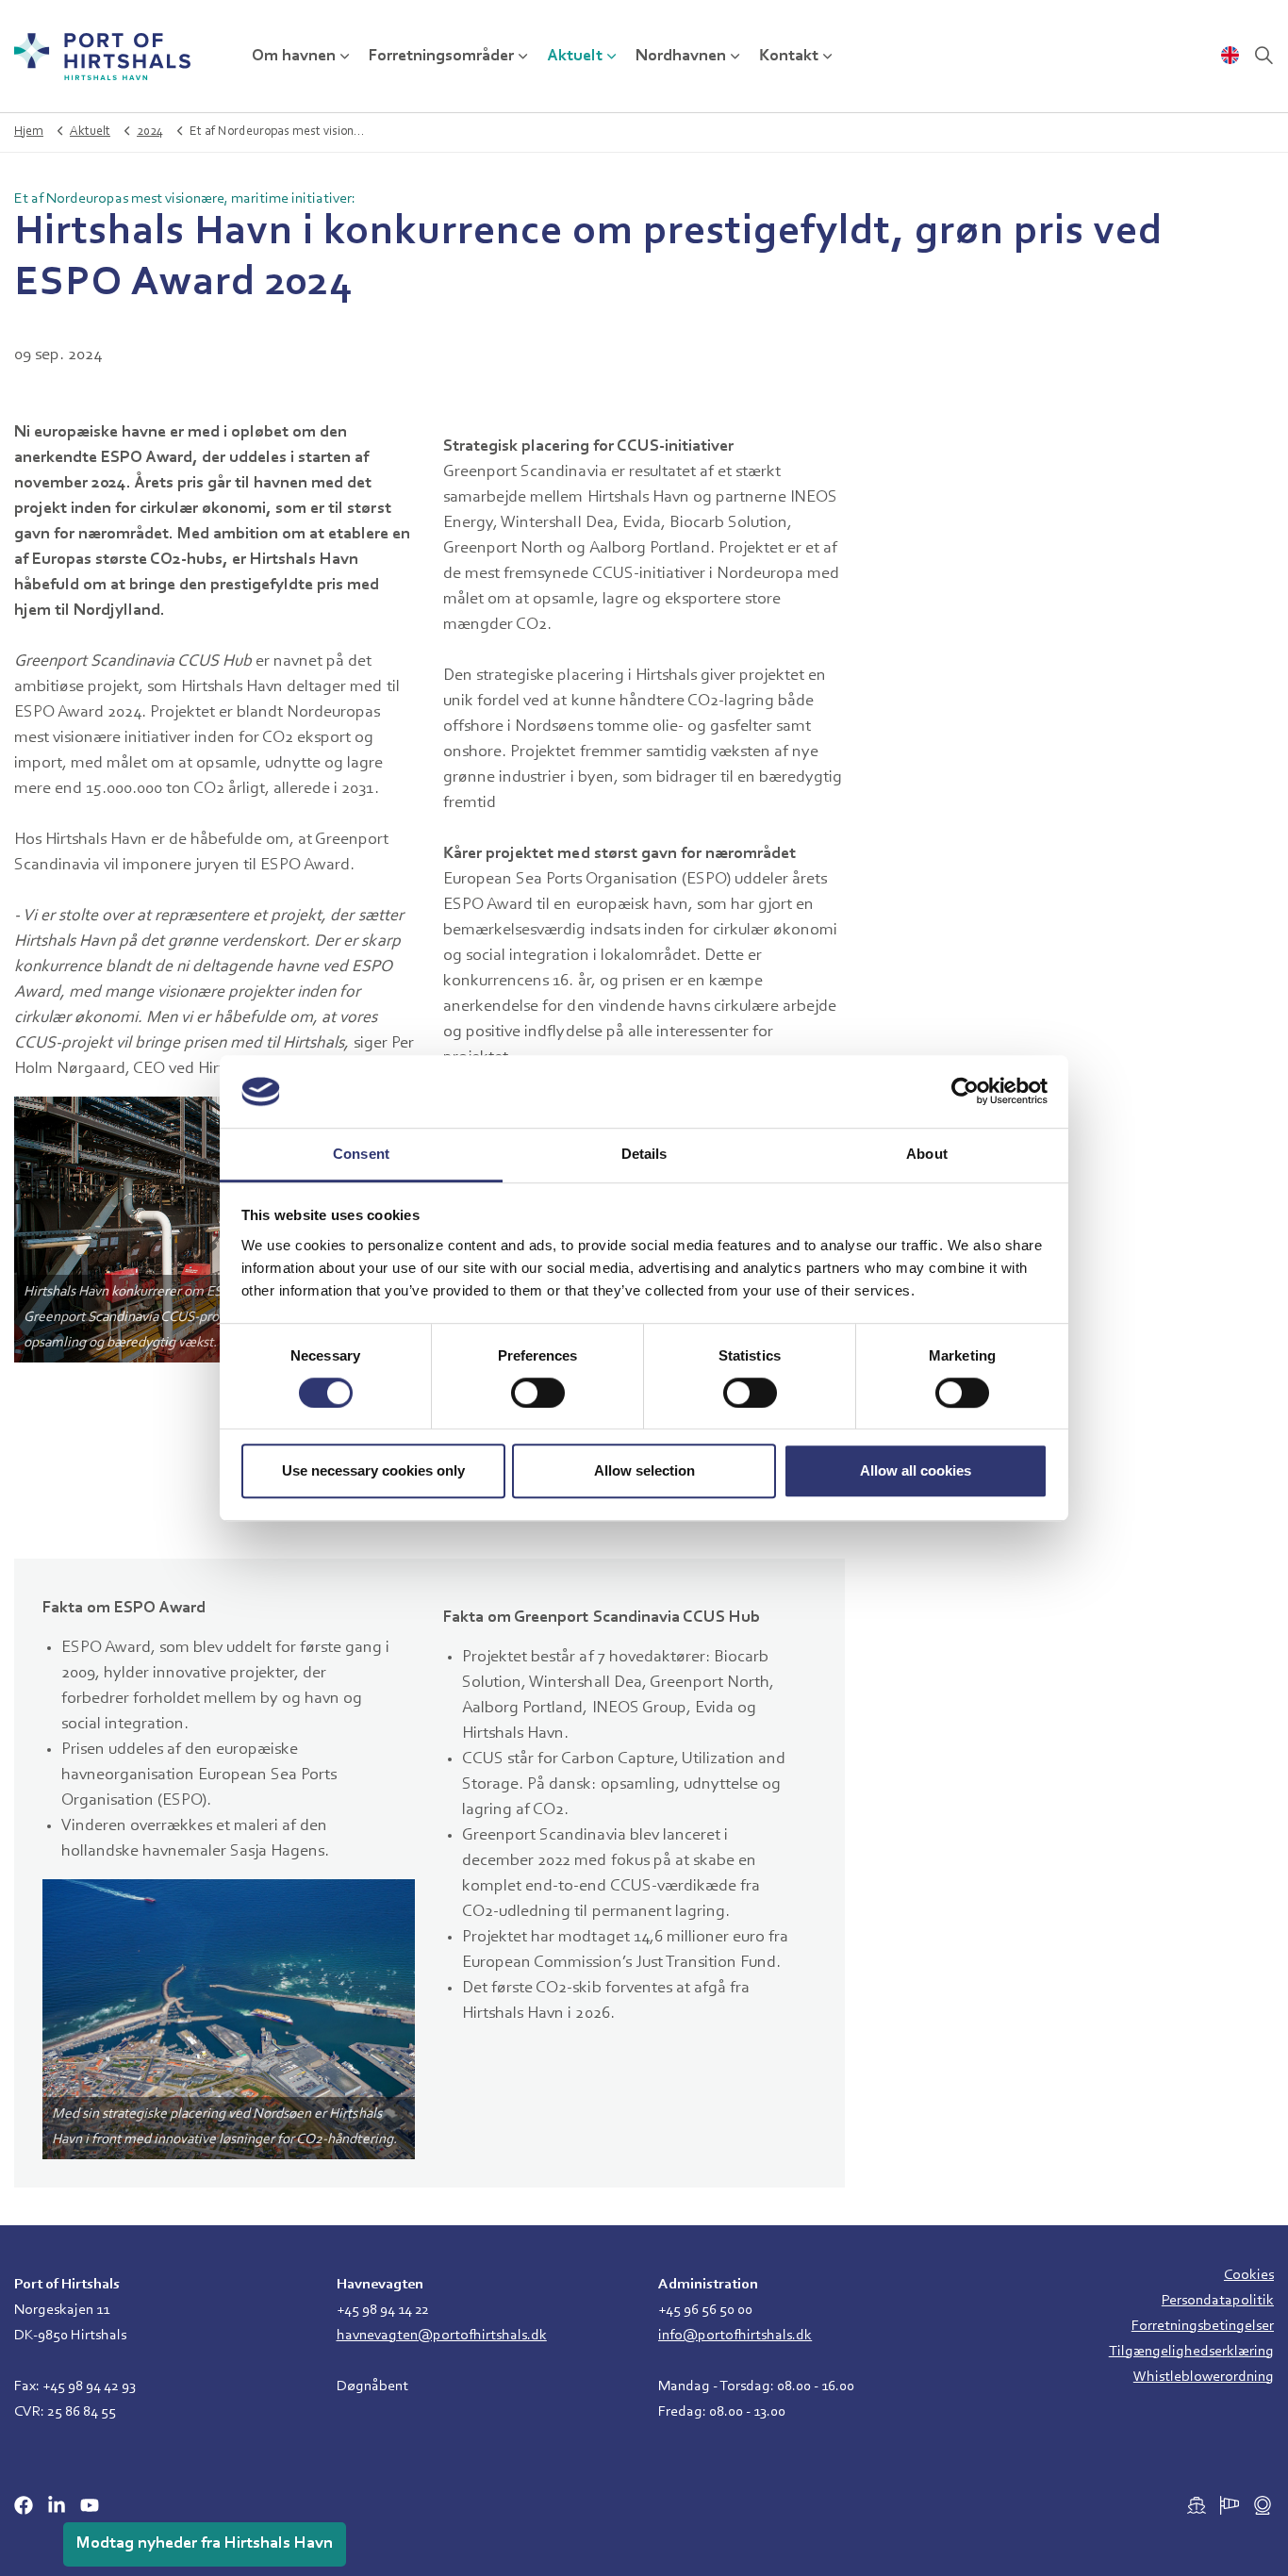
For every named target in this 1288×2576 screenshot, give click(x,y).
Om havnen (294, 57)
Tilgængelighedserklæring (1191, 2352)
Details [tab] (644, 1154)
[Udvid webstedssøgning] (1263, 57)
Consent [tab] (361, 1154)
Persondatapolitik (1218, 2301)
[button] (215, 1230)
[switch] (538, 1393)
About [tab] (927, 1154)
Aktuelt (575, 57)
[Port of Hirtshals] (102, 57)
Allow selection (644, 1470)
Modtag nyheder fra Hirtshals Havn (205, 2544)
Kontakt (789, 57)
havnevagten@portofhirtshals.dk (442, 2336)
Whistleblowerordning (1204, 2377)
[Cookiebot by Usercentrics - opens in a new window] (965, 1092)
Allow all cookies (916, 1470)
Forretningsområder (441, 57)
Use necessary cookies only (373, 1470)
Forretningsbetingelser (1203, 2326)
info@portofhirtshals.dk (735, 2336)
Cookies (1249, 2275)
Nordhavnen (681, 57)
